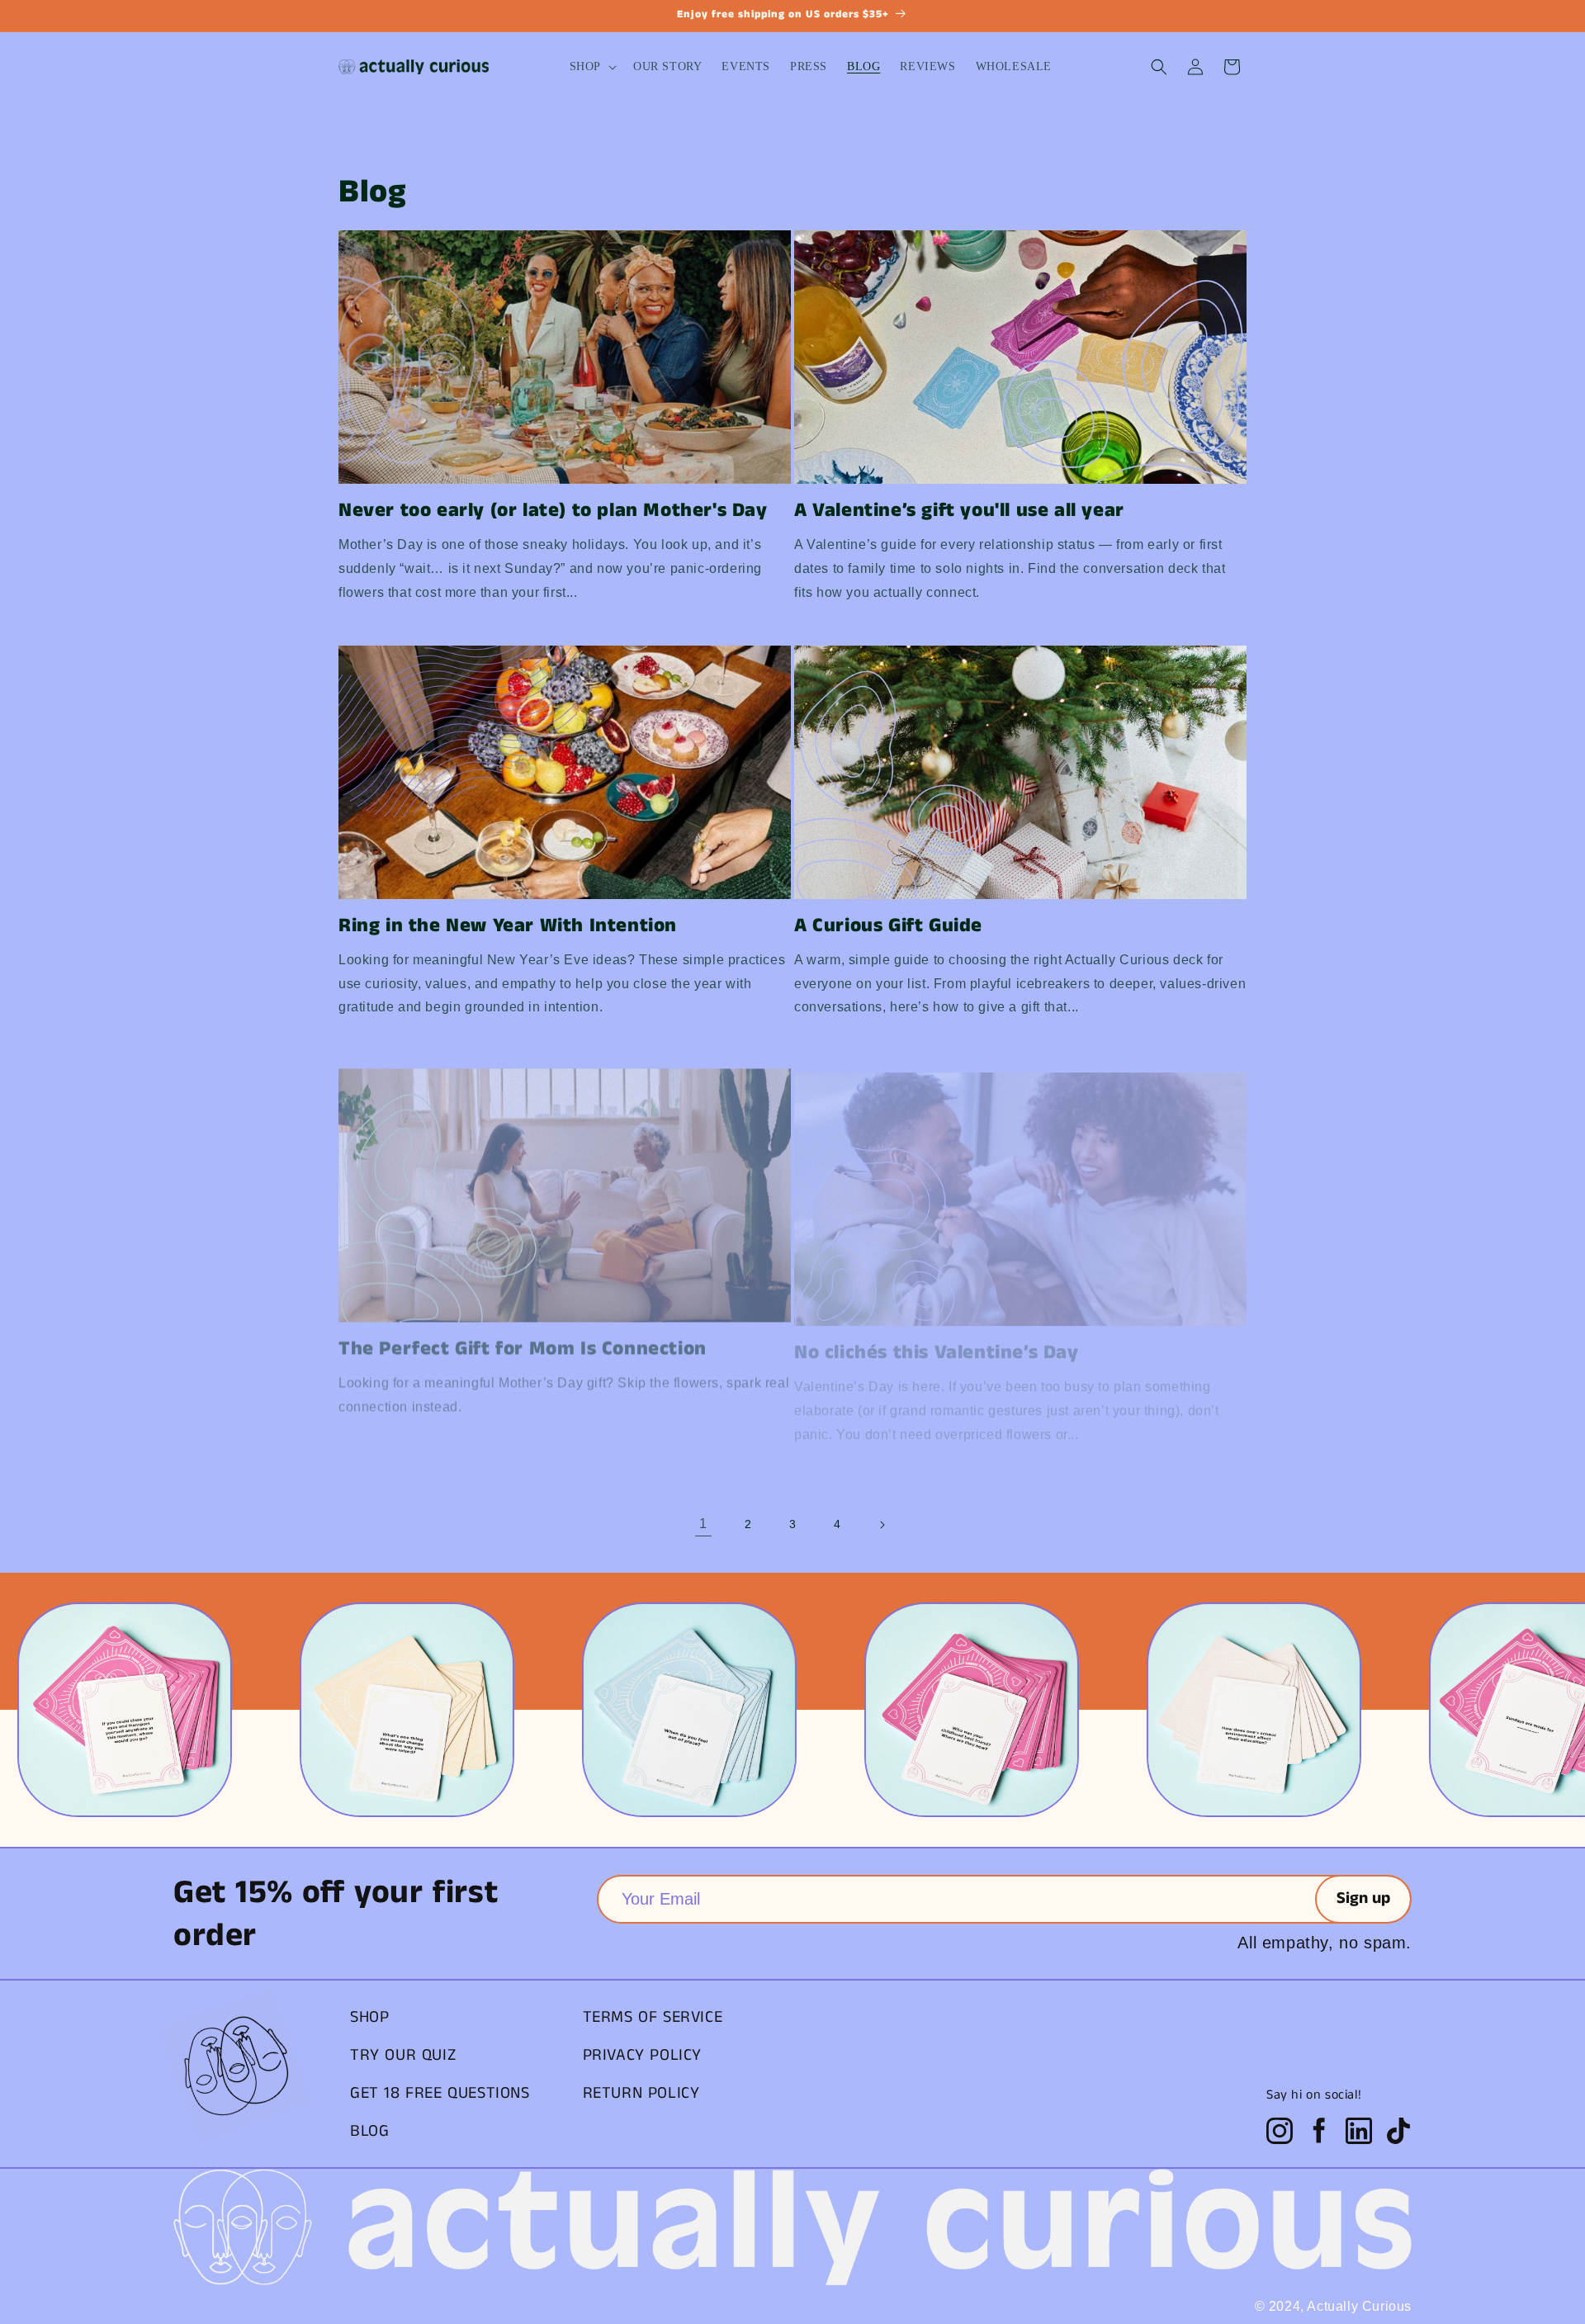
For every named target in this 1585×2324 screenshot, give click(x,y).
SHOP (369, 2017)
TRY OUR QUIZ (403, 2055)
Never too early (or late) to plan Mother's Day (553, 511)
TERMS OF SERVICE (653, 2017)
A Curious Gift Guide (888, 926)
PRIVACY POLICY (642, 2055)
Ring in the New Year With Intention (508, 926)
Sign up (1363, 1898)
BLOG (369, 2131)
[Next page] (882, 1525)
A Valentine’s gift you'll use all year (959, 511)
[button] (591, 67)
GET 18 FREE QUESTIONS (440, 2093)
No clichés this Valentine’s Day (937, 1340)
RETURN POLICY (641, 2093)
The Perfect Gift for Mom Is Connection (523, 1340)
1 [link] (703, 1524)
